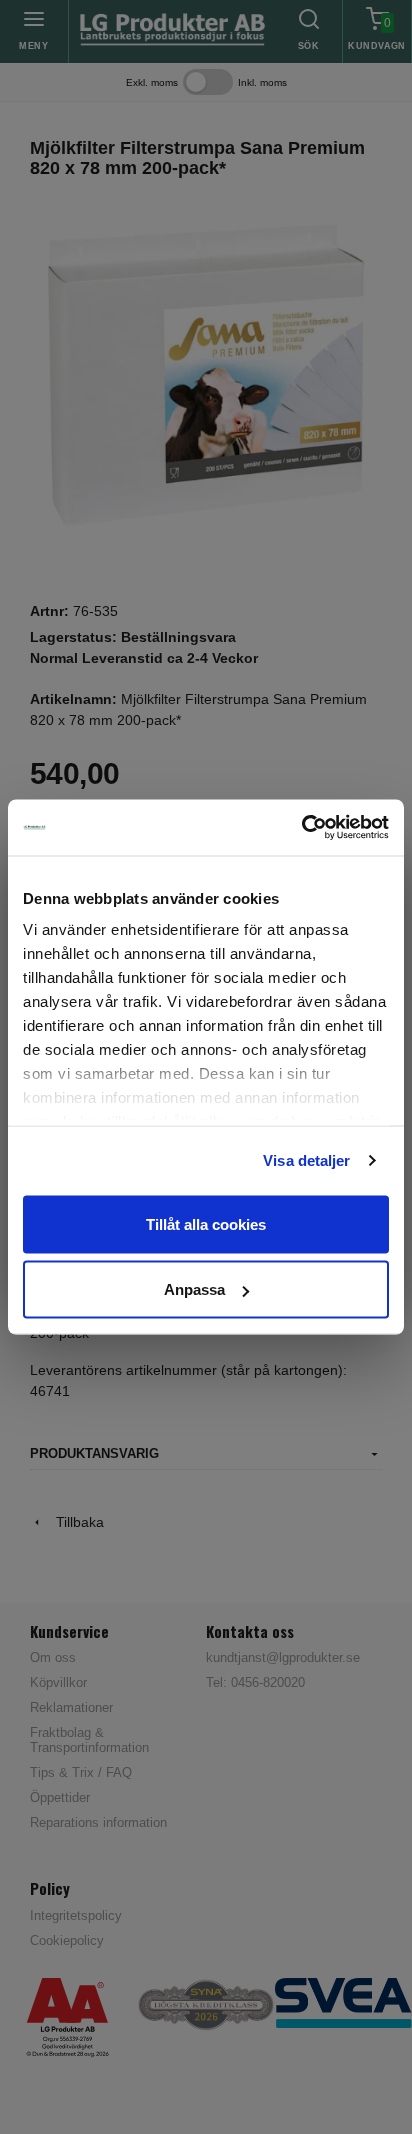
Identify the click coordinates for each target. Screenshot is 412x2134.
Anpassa (194, 1289)
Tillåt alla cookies (206, 1223)
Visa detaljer (306, 1160)
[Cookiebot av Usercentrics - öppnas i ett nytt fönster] (301, 828)
